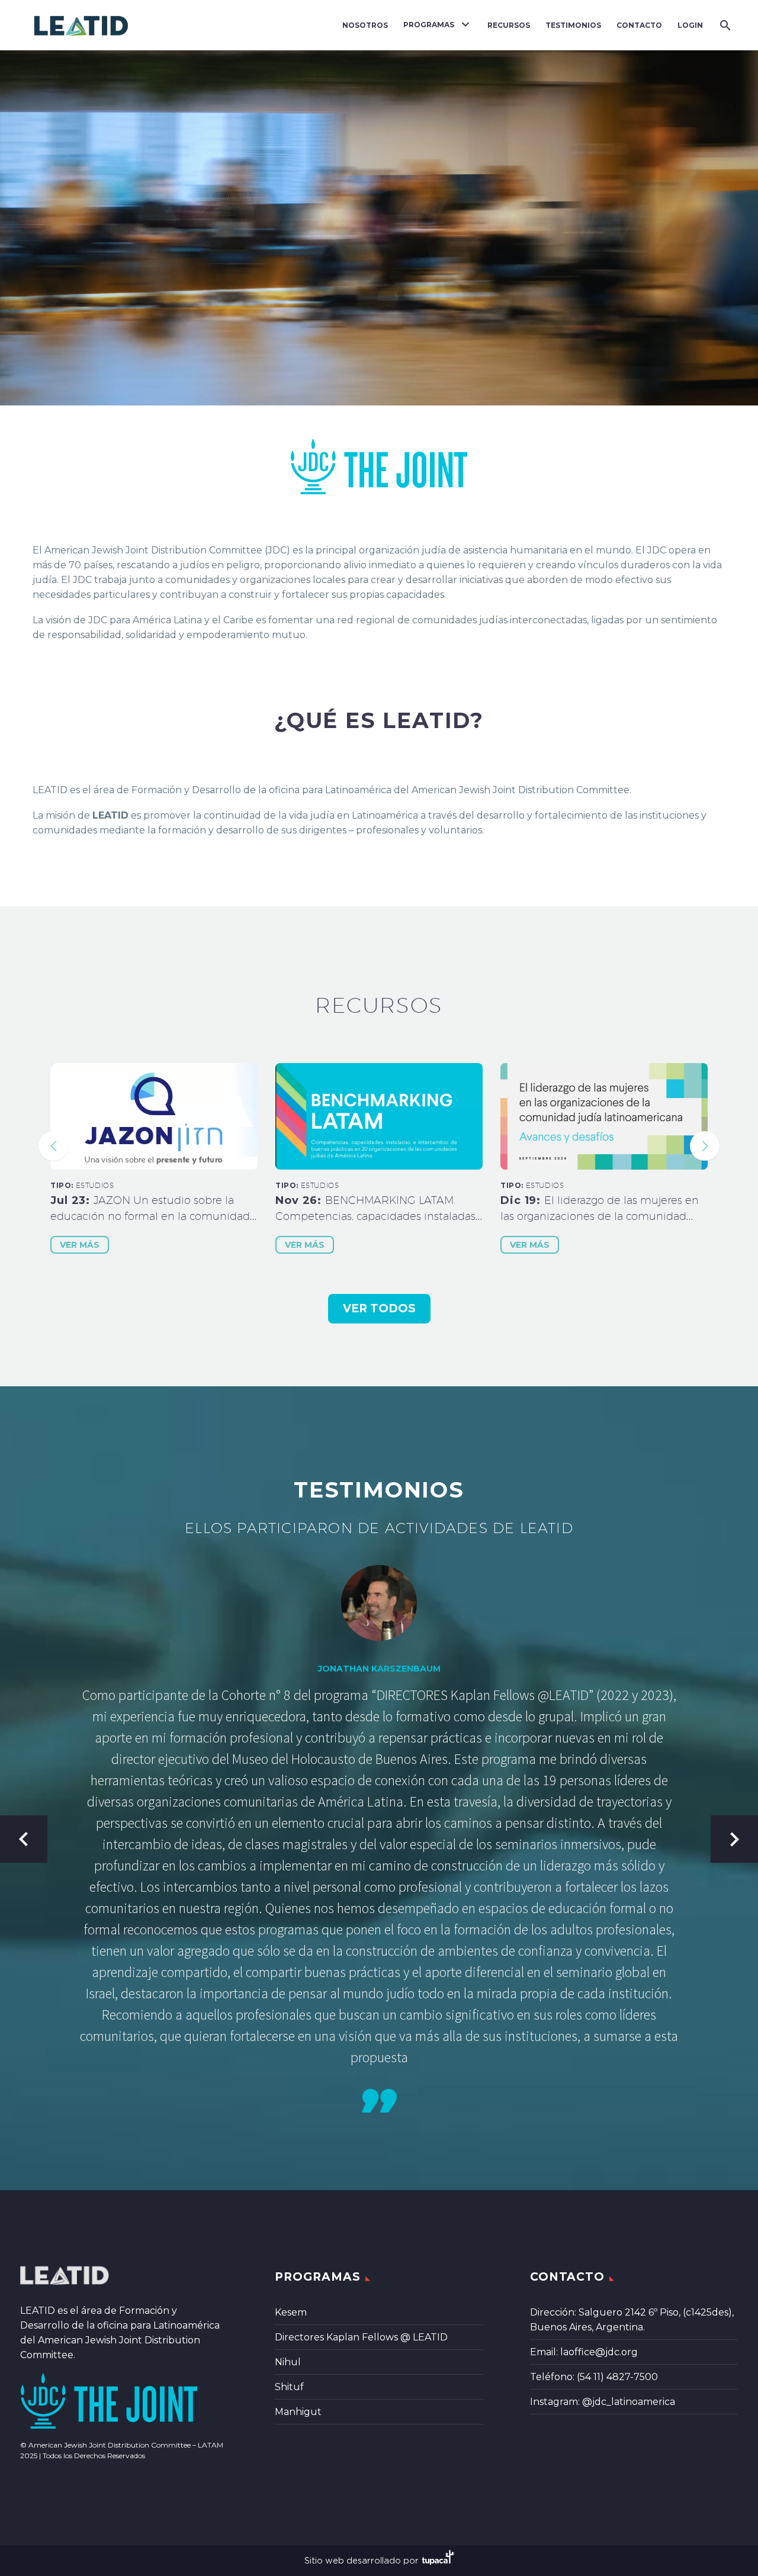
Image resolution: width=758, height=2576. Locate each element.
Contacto (639, 25)
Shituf (289, 2387)
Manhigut (298, 2412)
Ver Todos (379, 1308)
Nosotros (365, 25)
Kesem (291, 2312)
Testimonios (573, 25)
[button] (53, 1146)
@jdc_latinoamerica (629, 2402)
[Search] (724, 25)
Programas (429, 25)
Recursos (509, 25)
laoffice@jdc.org (599, 2352)
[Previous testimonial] (24, 1839)
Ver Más (80, 1245)
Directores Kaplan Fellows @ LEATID (361, 2337)
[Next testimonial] (734, 1839)
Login (690, 25)
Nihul (288, 2362)
